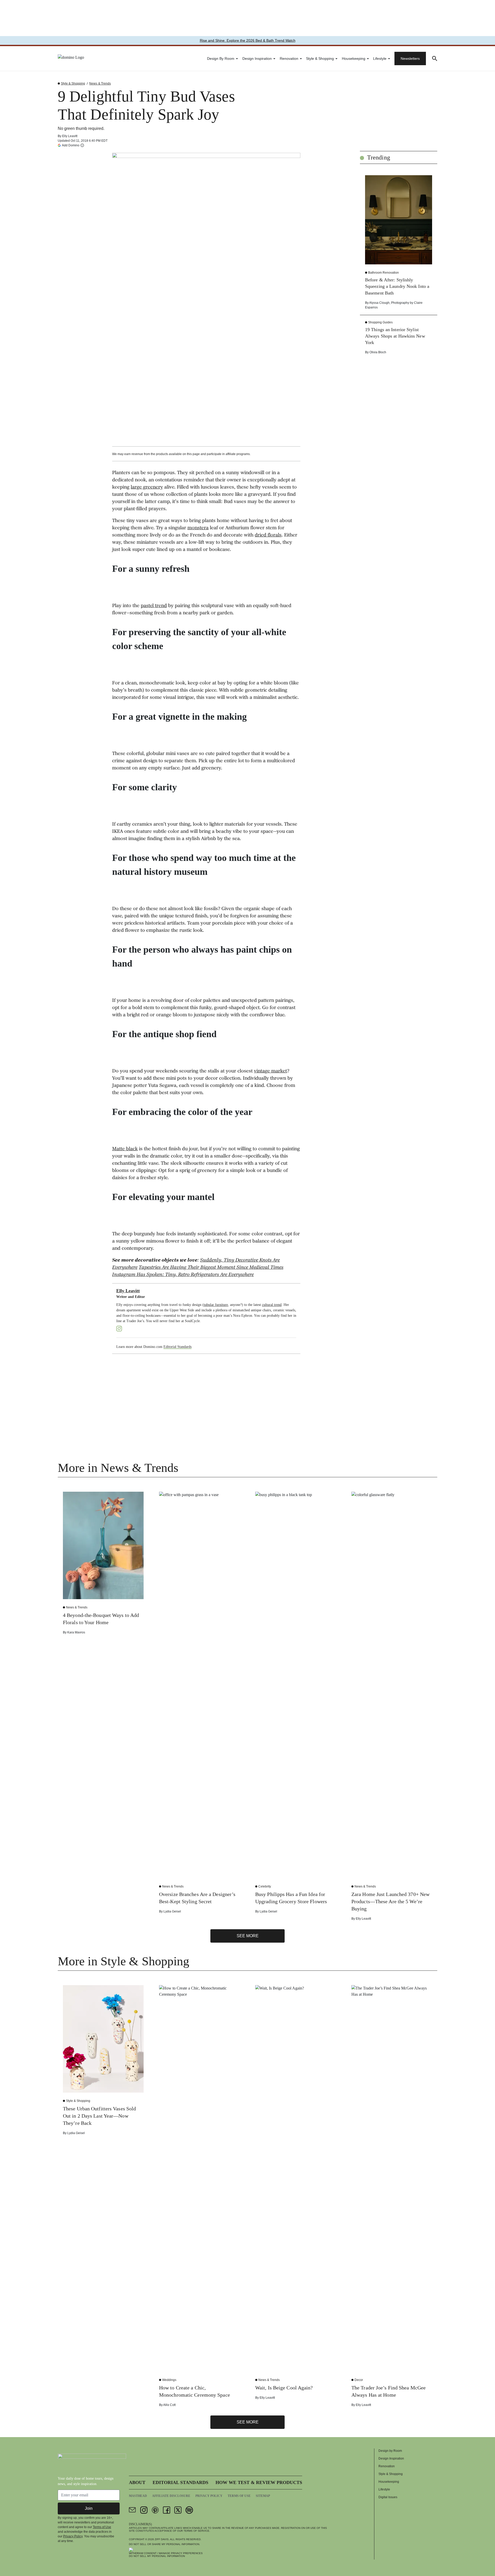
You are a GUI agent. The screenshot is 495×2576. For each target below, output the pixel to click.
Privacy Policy (73, 2536)
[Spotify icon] (189, 2510)
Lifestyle (380, 58)
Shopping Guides (380, 322)
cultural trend (272, 1305)
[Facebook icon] (167, 2510)
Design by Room (221, 58)
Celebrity (265, 1886)
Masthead (138, 2496)
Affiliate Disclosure (171, 2496)
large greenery (147, 488)
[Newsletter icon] (133, 2510)
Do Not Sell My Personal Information (157, 2556)
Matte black (125, 1149)
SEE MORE (248, 1936)
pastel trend (154, 606)
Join (89, 2508)
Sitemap (263, 2496)
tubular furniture (216, 1305)
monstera (198, 528)
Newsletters (410, 58)
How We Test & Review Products (259, 2482)
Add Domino (71, 145)
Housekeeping (354, 58)
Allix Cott (169, 2405)
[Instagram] (119, 1329)
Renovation (289, 58)
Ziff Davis (162, 2539)
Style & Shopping (320, 58)
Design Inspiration (257, 58)
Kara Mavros (76, 1632)
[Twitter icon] (178, 2510)
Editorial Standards (178, 1347)
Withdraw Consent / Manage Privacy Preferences (166, 2553)
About (137, 2482)
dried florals (268, 535)
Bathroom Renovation (383, 273)
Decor (359, 2380)
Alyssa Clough (379, 303)
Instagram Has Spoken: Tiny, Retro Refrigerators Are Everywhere (183, 1275)
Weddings (169, 2380)
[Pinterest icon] (155, 2510)
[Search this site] (435, 58)
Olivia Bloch (378, 352)
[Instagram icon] (144, 2510)
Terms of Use (102, 2527)
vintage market (270, 1071)
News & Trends (100, 83)
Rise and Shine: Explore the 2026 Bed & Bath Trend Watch (248, 40)
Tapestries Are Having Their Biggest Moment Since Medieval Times (211, 1268)
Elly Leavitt (70, 136)
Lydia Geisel (172, 1911)
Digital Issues (388, 2497)
